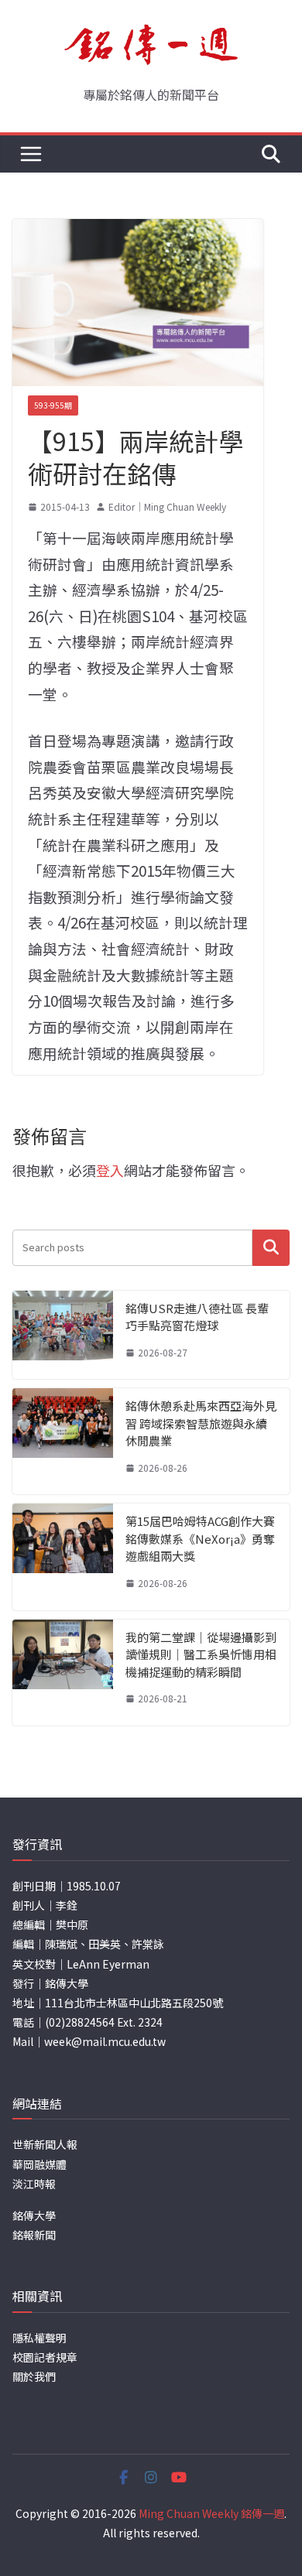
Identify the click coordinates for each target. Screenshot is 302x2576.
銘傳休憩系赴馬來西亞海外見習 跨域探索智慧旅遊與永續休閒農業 (201, 1423)
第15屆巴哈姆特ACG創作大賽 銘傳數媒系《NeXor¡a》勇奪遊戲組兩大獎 (200, 1538)
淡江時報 (34, 2184)
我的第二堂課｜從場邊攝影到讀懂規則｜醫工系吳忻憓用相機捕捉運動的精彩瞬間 (201, 1654)
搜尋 (271, 1248)
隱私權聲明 (39, 2338)
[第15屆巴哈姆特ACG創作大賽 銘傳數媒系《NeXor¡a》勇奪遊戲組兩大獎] (63, 1557)
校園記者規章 (45, 2357)
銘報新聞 (34, 2235)
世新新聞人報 (45, 2144)
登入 (110, 1170)
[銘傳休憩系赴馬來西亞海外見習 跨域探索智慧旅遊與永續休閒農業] (63, 1441)
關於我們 (34, 2376)
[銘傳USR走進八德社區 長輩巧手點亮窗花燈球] (63, 1335)
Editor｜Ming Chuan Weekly (167, 506)
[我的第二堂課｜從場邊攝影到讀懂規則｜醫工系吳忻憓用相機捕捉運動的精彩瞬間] (63, 1673)
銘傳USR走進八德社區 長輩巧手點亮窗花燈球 (197, 1317)
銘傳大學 (34, 2215)
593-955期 (53, 405)
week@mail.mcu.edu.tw (105, 2041)
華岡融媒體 (39, 2164)
